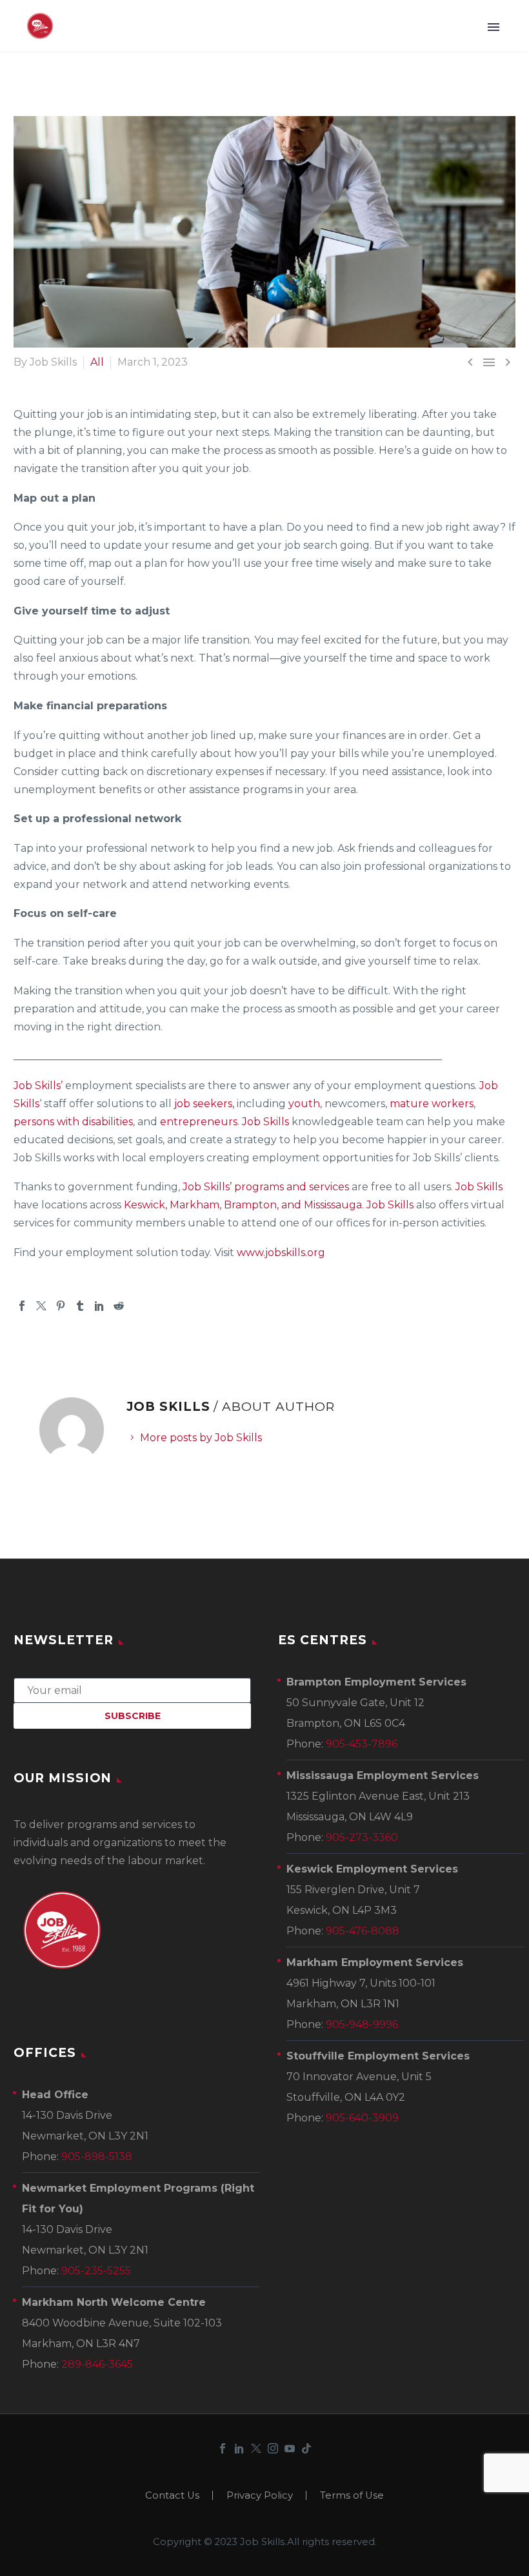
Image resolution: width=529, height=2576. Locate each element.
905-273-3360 (362, 1837)
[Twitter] (41, 1306)
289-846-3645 (97, 2364)
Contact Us (172, 2496)
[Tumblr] (80, 1306)
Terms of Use (352, 2496)
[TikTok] (306, 2448)
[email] (132, 1690)
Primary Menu (494, 27)
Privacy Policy (260, 2496)
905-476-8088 (363, 1931)
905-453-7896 (362, 1744)
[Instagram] (273, 2448)
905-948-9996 (362, 2024)
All (97, 362)
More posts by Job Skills (201, 1438)
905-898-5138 (97, 2157)
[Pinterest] (61, 1306)
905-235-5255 (96, 2271)
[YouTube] (290, 2448)
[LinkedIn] (99, 1306)
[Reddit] (119, 1306)
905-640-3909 (362, 2118)
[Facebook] (22, 1306)
